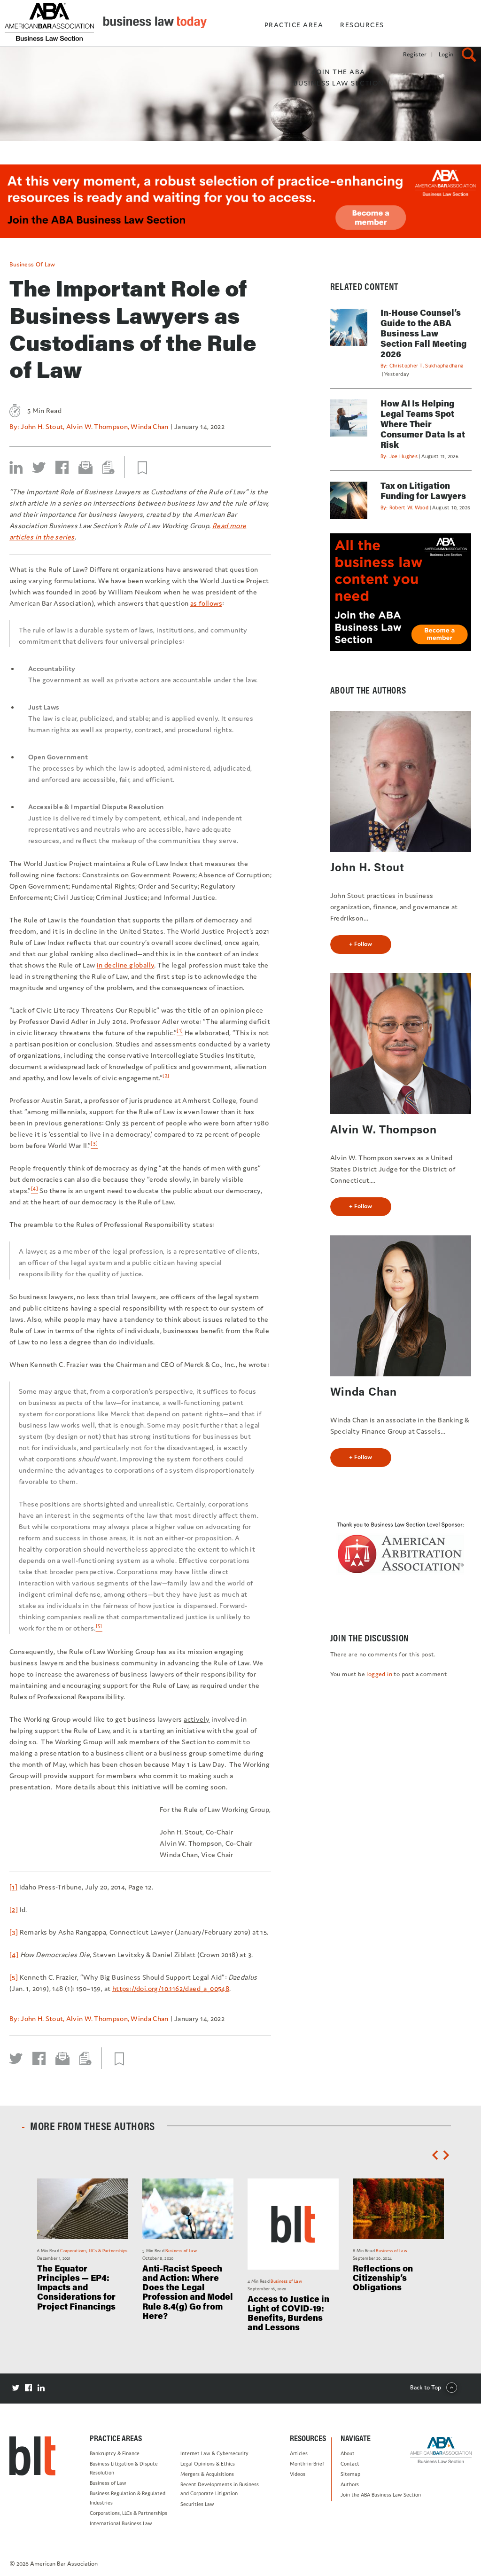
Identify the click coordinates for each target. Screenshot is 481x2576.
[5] (14, 1977)
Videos (298, 2474)
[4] (14, 1955)
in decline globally (126, 965)
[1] (13, 1887)
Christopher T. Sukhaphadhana (427, 366)
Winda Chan (149, 426)
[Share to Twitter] (39, 468)
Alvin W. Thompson (97, 426)
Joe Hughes (403, 456)
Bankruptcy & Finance (115, 2453)
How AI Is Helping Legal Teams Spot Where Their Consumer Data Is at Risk (423, 424)
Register (415, 54)
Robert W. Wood (409, 507)
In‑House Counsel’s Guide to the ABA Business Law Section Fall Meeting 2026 (423, 333)
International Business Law (121, 2523)
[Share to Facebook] (62, 468)
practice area (294, 25)
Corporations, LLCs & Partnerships (128, 2513)
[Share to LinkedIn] (16, 468)
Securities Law (197, 2504)
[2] (14, 1909)
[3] (14, 1932)
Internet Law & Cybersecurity (214, 2453)
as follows (206, 603)
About (348, 2453)
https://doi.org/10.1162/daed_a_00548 (171, 1988)
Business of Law (32, 264)
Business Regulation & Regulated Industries (128, 2498)
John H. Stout (42, 426)
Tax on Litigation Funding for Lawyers (423, 491)
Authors (350, 2484)
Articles (299, 2453)
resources (362, 25)
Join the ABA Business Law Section (381, 2495)
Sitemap (350, 2474)
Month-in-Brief (307, 2464)
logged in (379, 1674)
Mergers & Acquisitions (207, 2474)
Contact (350, 2464)
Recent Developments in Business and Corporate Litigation (220, 2489)
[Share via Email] (85, 468)
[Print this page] (109, 468)
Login (446, 54)
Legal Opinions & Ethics (208, 2464)
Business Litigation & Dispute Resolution (124, 2468)
